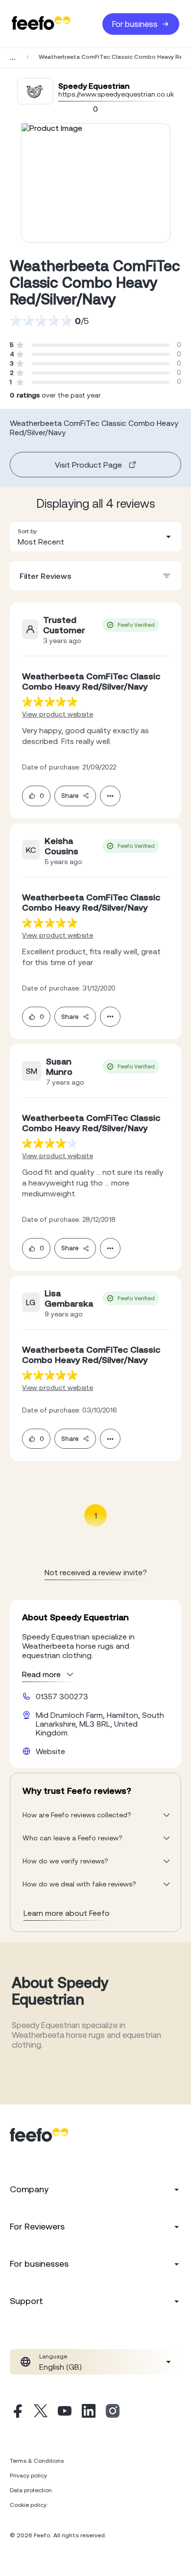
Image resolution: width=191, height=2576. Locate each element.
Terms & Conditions (37, 2461)
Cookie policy (28, 2505)
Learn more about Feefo (67, 1913)
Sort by (27, 531)
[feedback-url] (50, 702)
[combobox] (95, 537)
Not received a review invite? (96, 1572)
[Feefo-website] (41, 24)
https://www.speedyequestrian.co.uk (116, 94)
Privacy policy (28, 2476)
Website (50, 1751)
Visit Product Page (88, 465)
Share (70, 796)
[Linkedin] (89, 2412)
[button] (95, 537)
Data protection (31, 2490)
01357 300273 (62, 1696)
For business (135, 24)
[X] (41, 2412)
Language (53, 2356)
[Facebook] (17, 2412)
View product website (58, 714)
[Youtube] (65, 2412)
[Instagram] (113, 2412)
